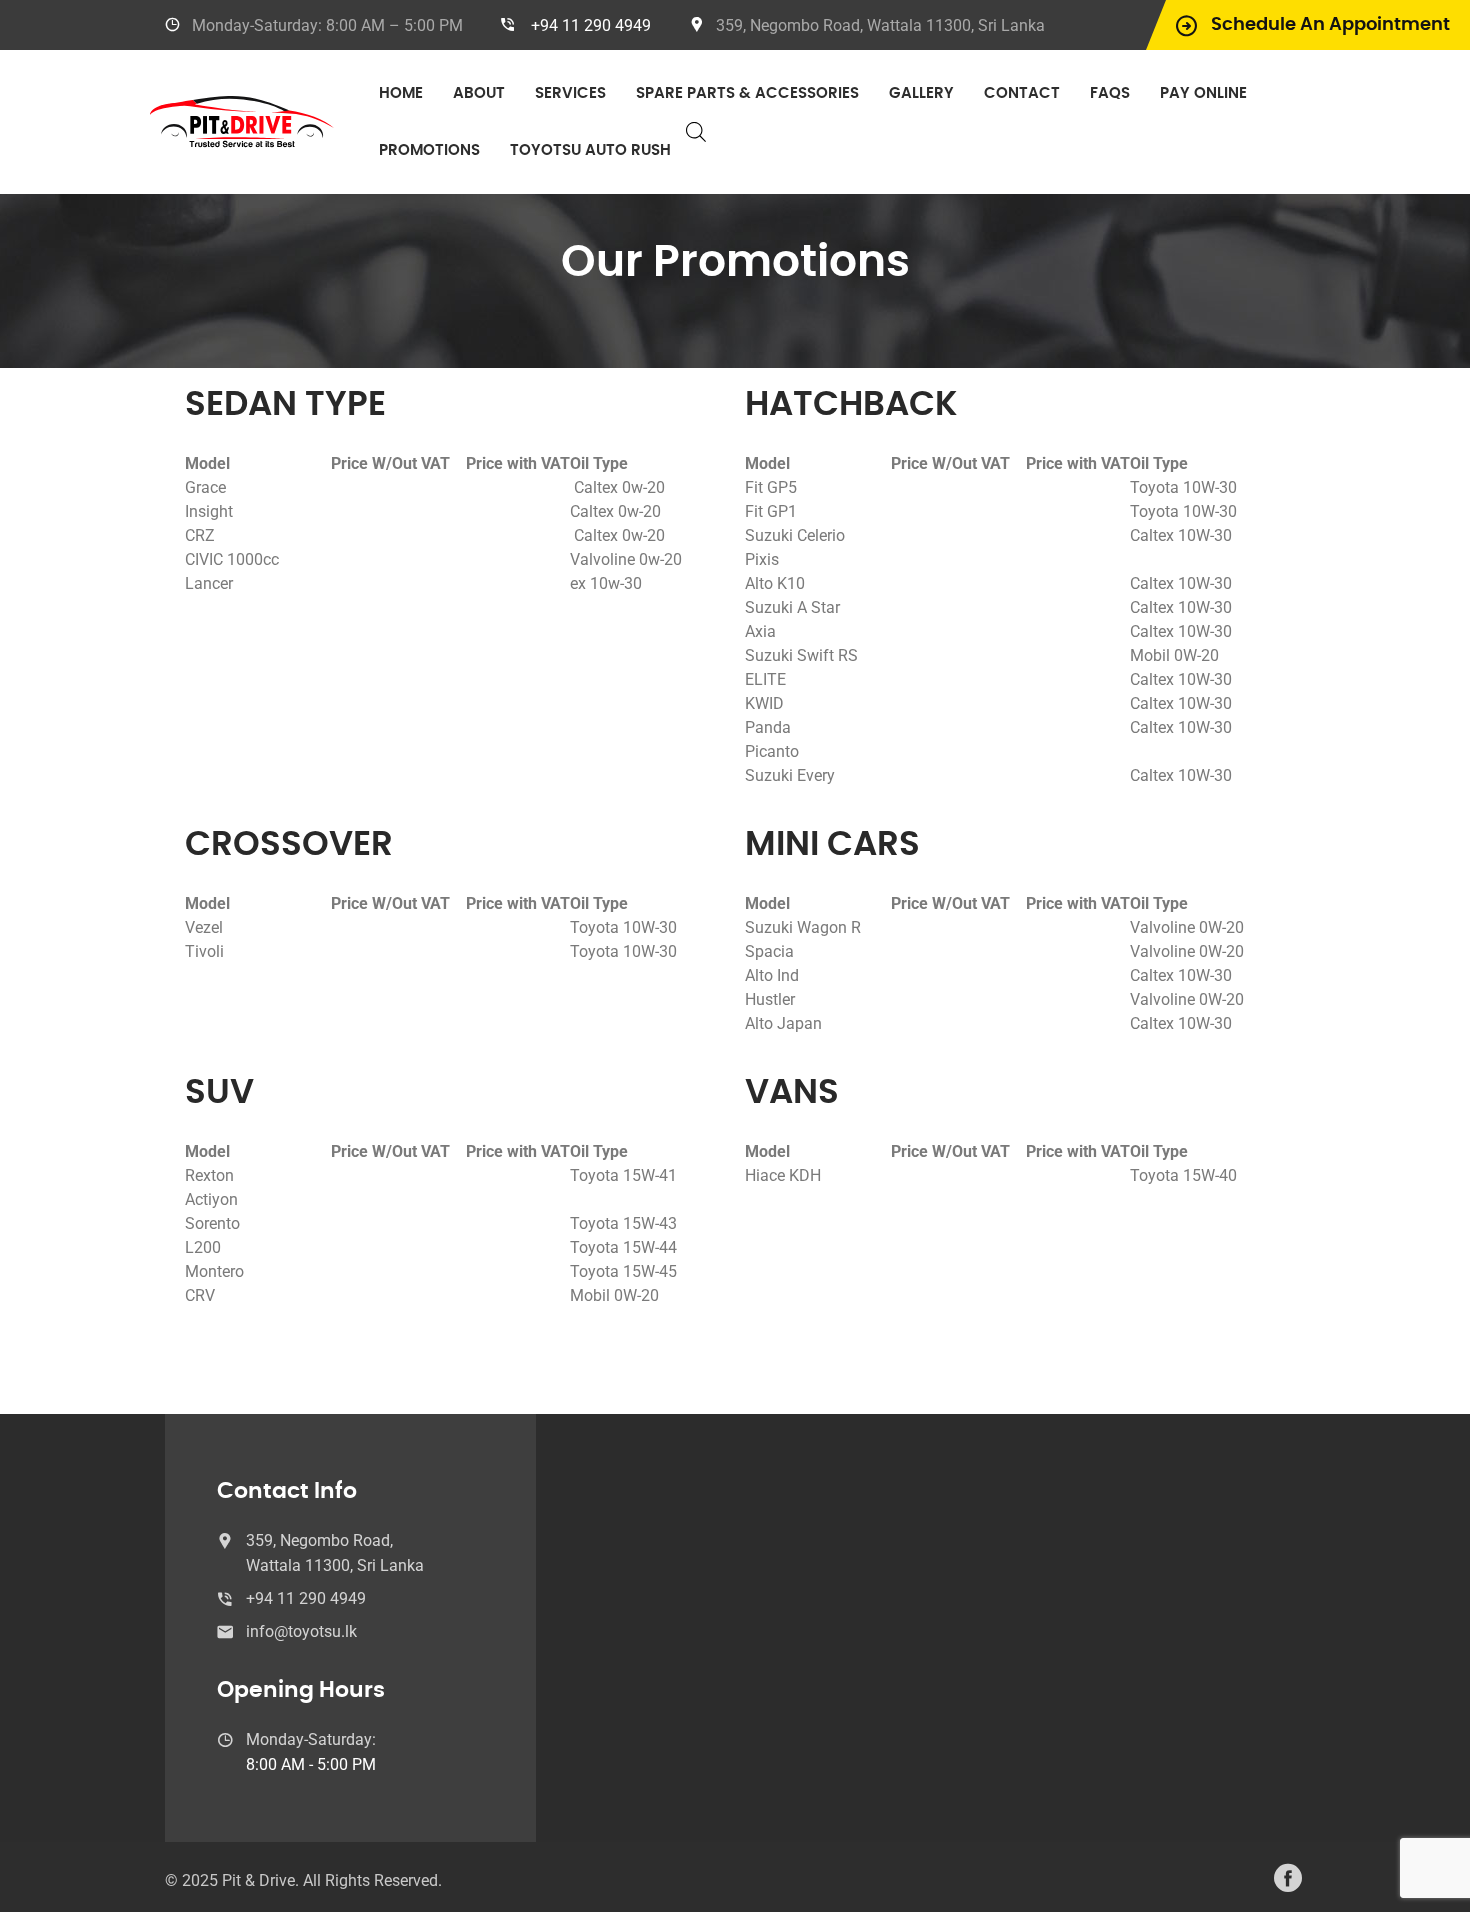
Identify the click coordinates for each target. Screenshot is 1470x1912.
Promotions (429, 150)
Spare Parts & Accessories (747, 93)
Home (401, 93)
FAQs (1110, 93)
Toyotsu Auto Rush (590, 150)
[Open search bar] (696, 132)
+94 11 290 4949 (591, 25)
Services (570, 93)
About (479, 93)
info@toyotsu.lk (301, 1631)
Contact (1022, 93)
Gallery (921, 93)
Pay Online (1203, 93)
